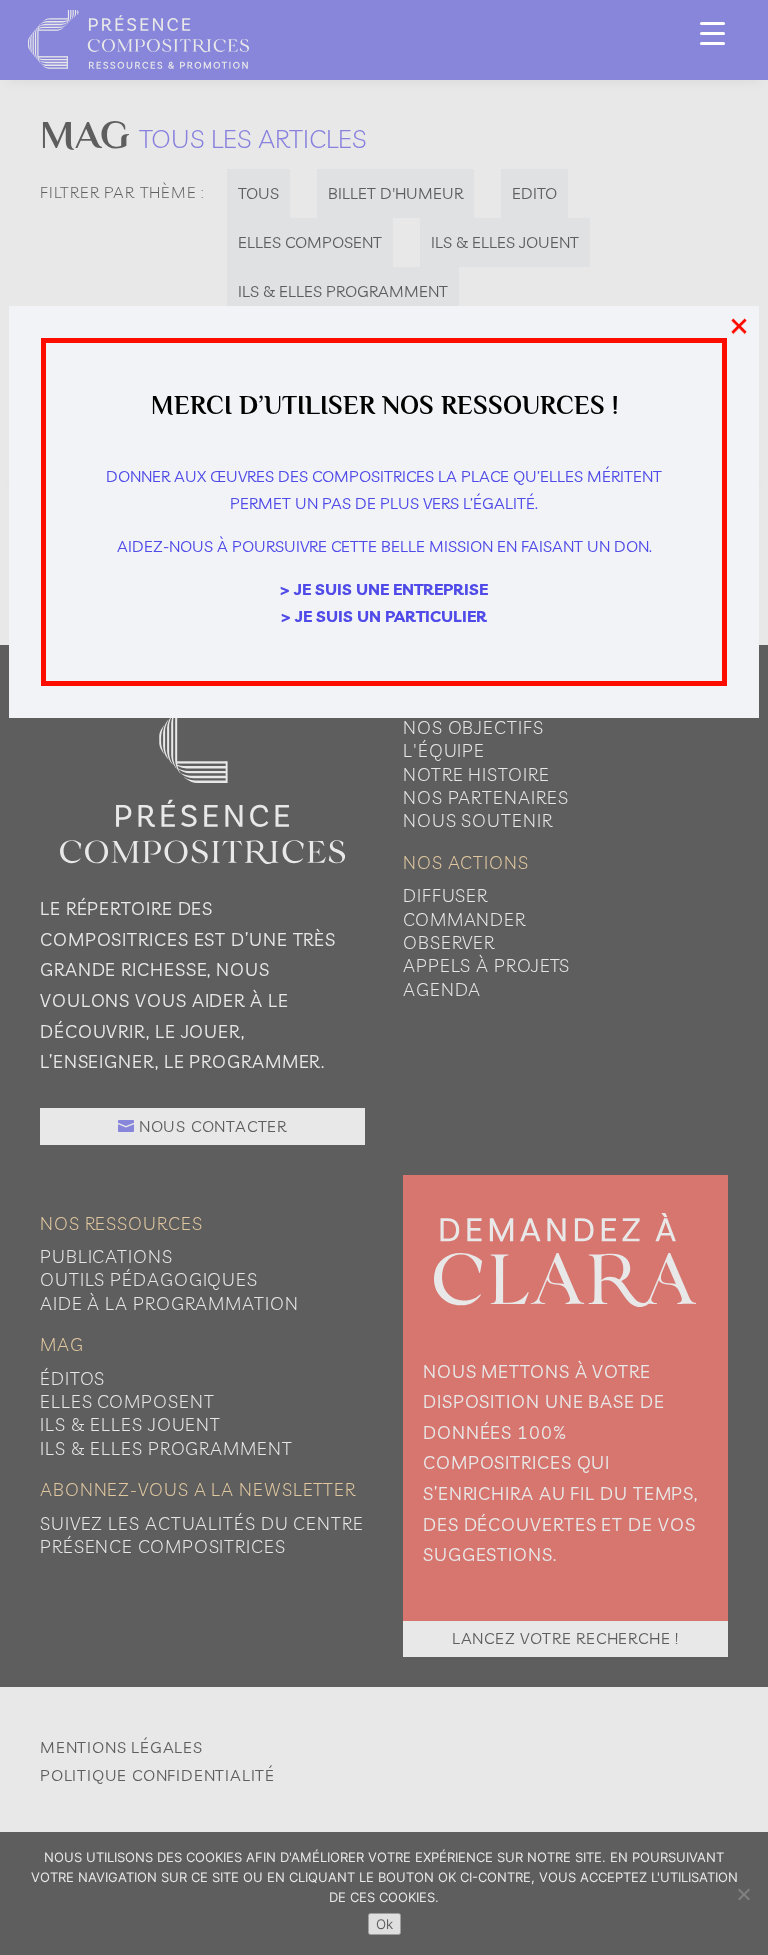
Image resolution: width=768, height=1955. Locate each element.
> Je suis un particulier (384, 616)
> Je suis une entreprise (384, 589)
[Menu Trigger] (712, 32)
